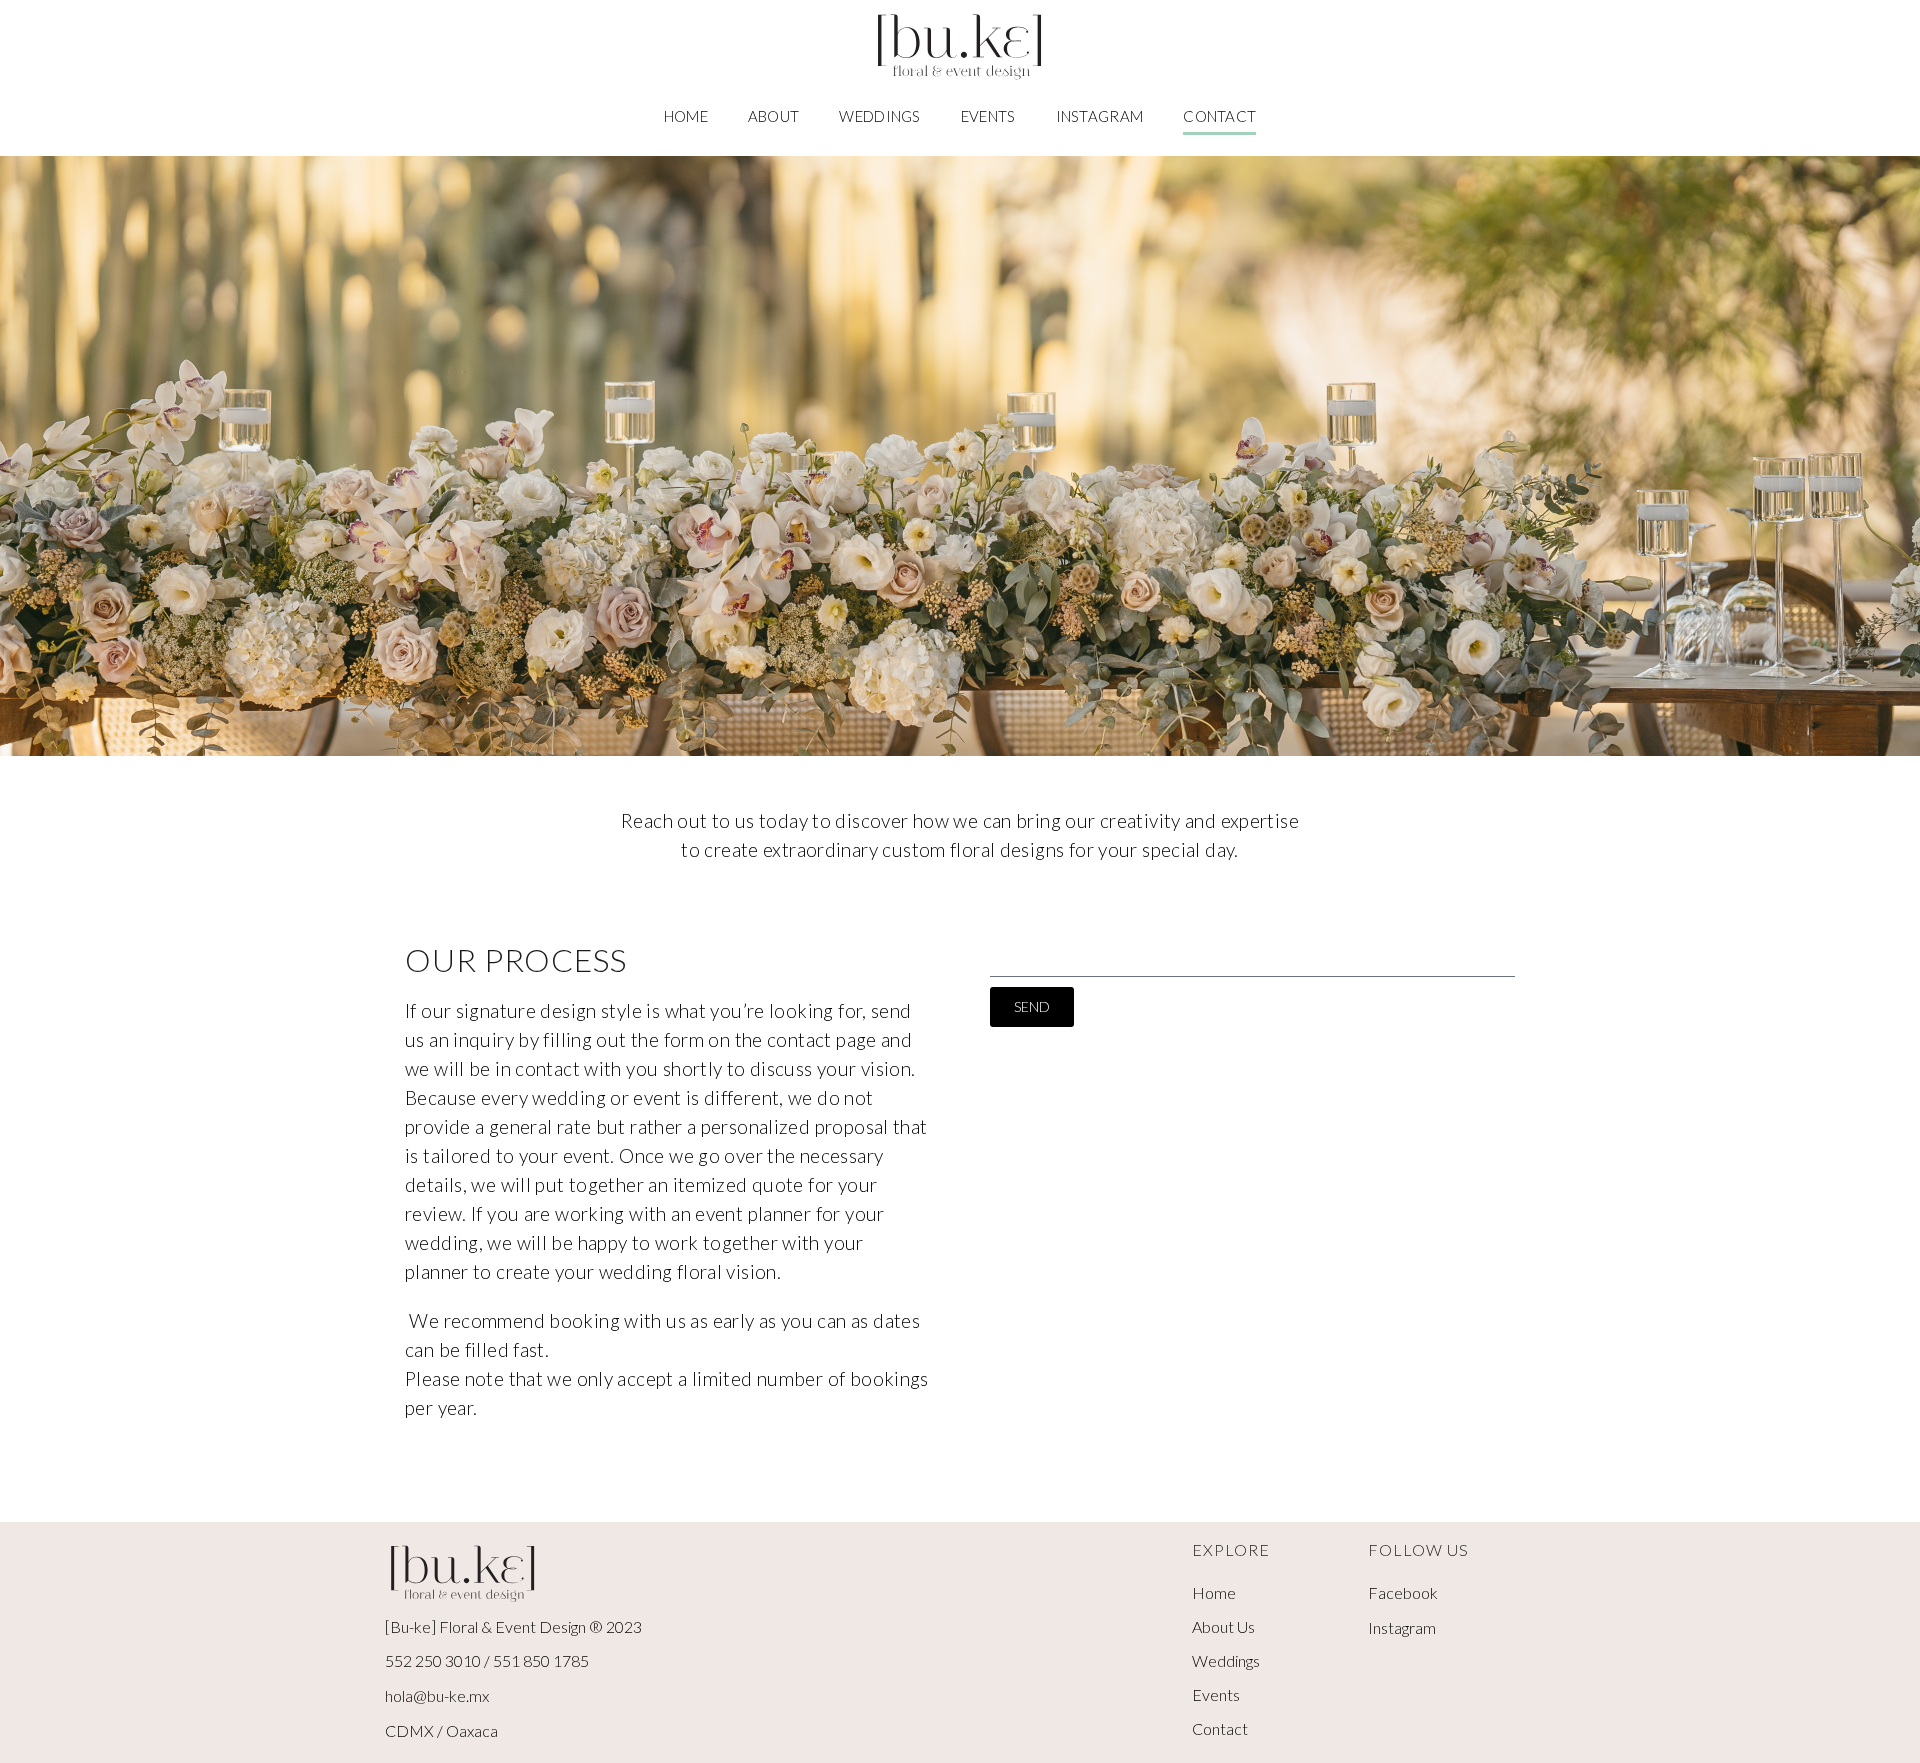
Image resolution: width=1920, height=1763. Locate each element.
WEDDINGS (879, 116)
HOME (686, 116)
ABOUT (774, 116)
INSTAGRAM (1100, 116)
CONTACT (1219, 116)
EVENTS (988, 116)
